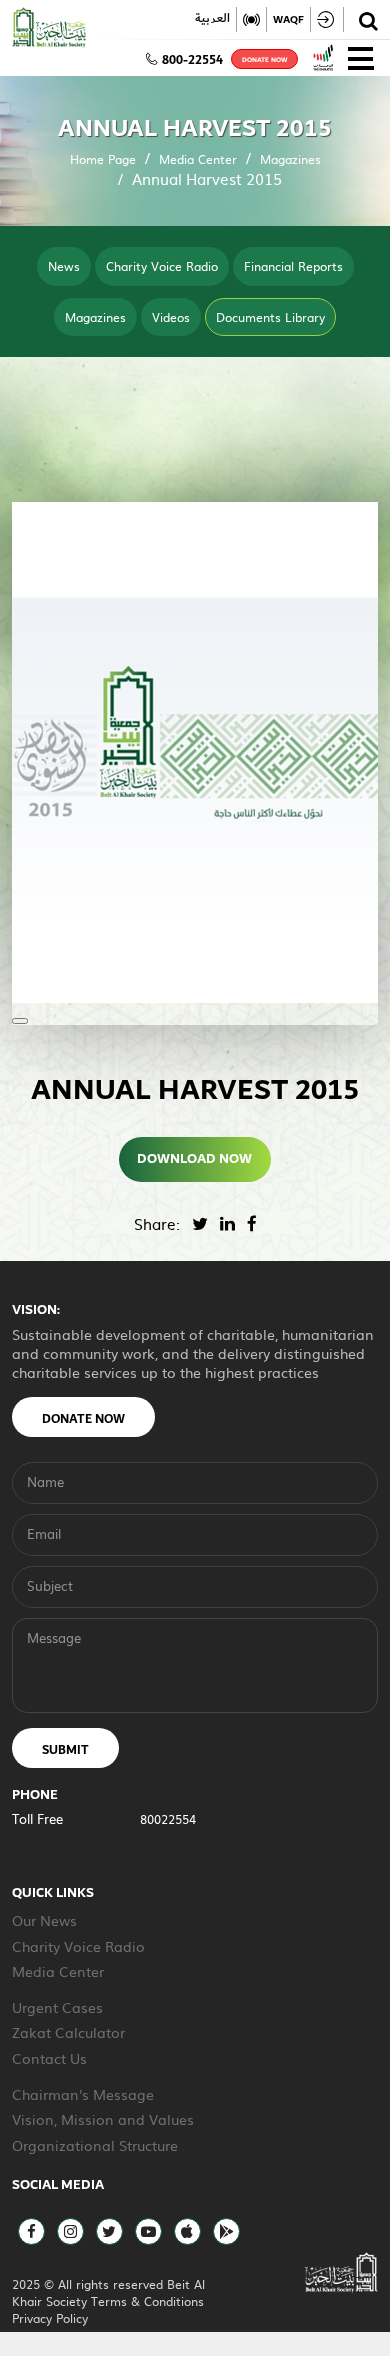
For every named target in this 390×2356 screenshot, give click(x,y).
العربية (212, 19)
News (64, 266)
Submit (65, 1750)
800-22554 (192, 60)
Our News (44, 1920)
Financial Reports (293, 266)
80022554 (168, 1819)
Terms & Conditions (147, 2301)
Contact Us (49, 2058)
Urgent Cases (57, 2007)
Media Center (198, 159)
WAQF (288, 19)
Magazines (290, 159)
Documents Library (270, 317)
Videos (171, 317)
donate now (264, 60)
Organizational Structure (95, 2145)
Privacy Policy (50, 2318)
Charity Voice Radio (162, 266)
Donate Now (83, 1419)
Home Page (103, 159)
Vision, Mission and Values (103, 2119)
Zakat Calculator (68, 2032)
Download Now (195, 1159)
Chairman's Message (83, 2094)
